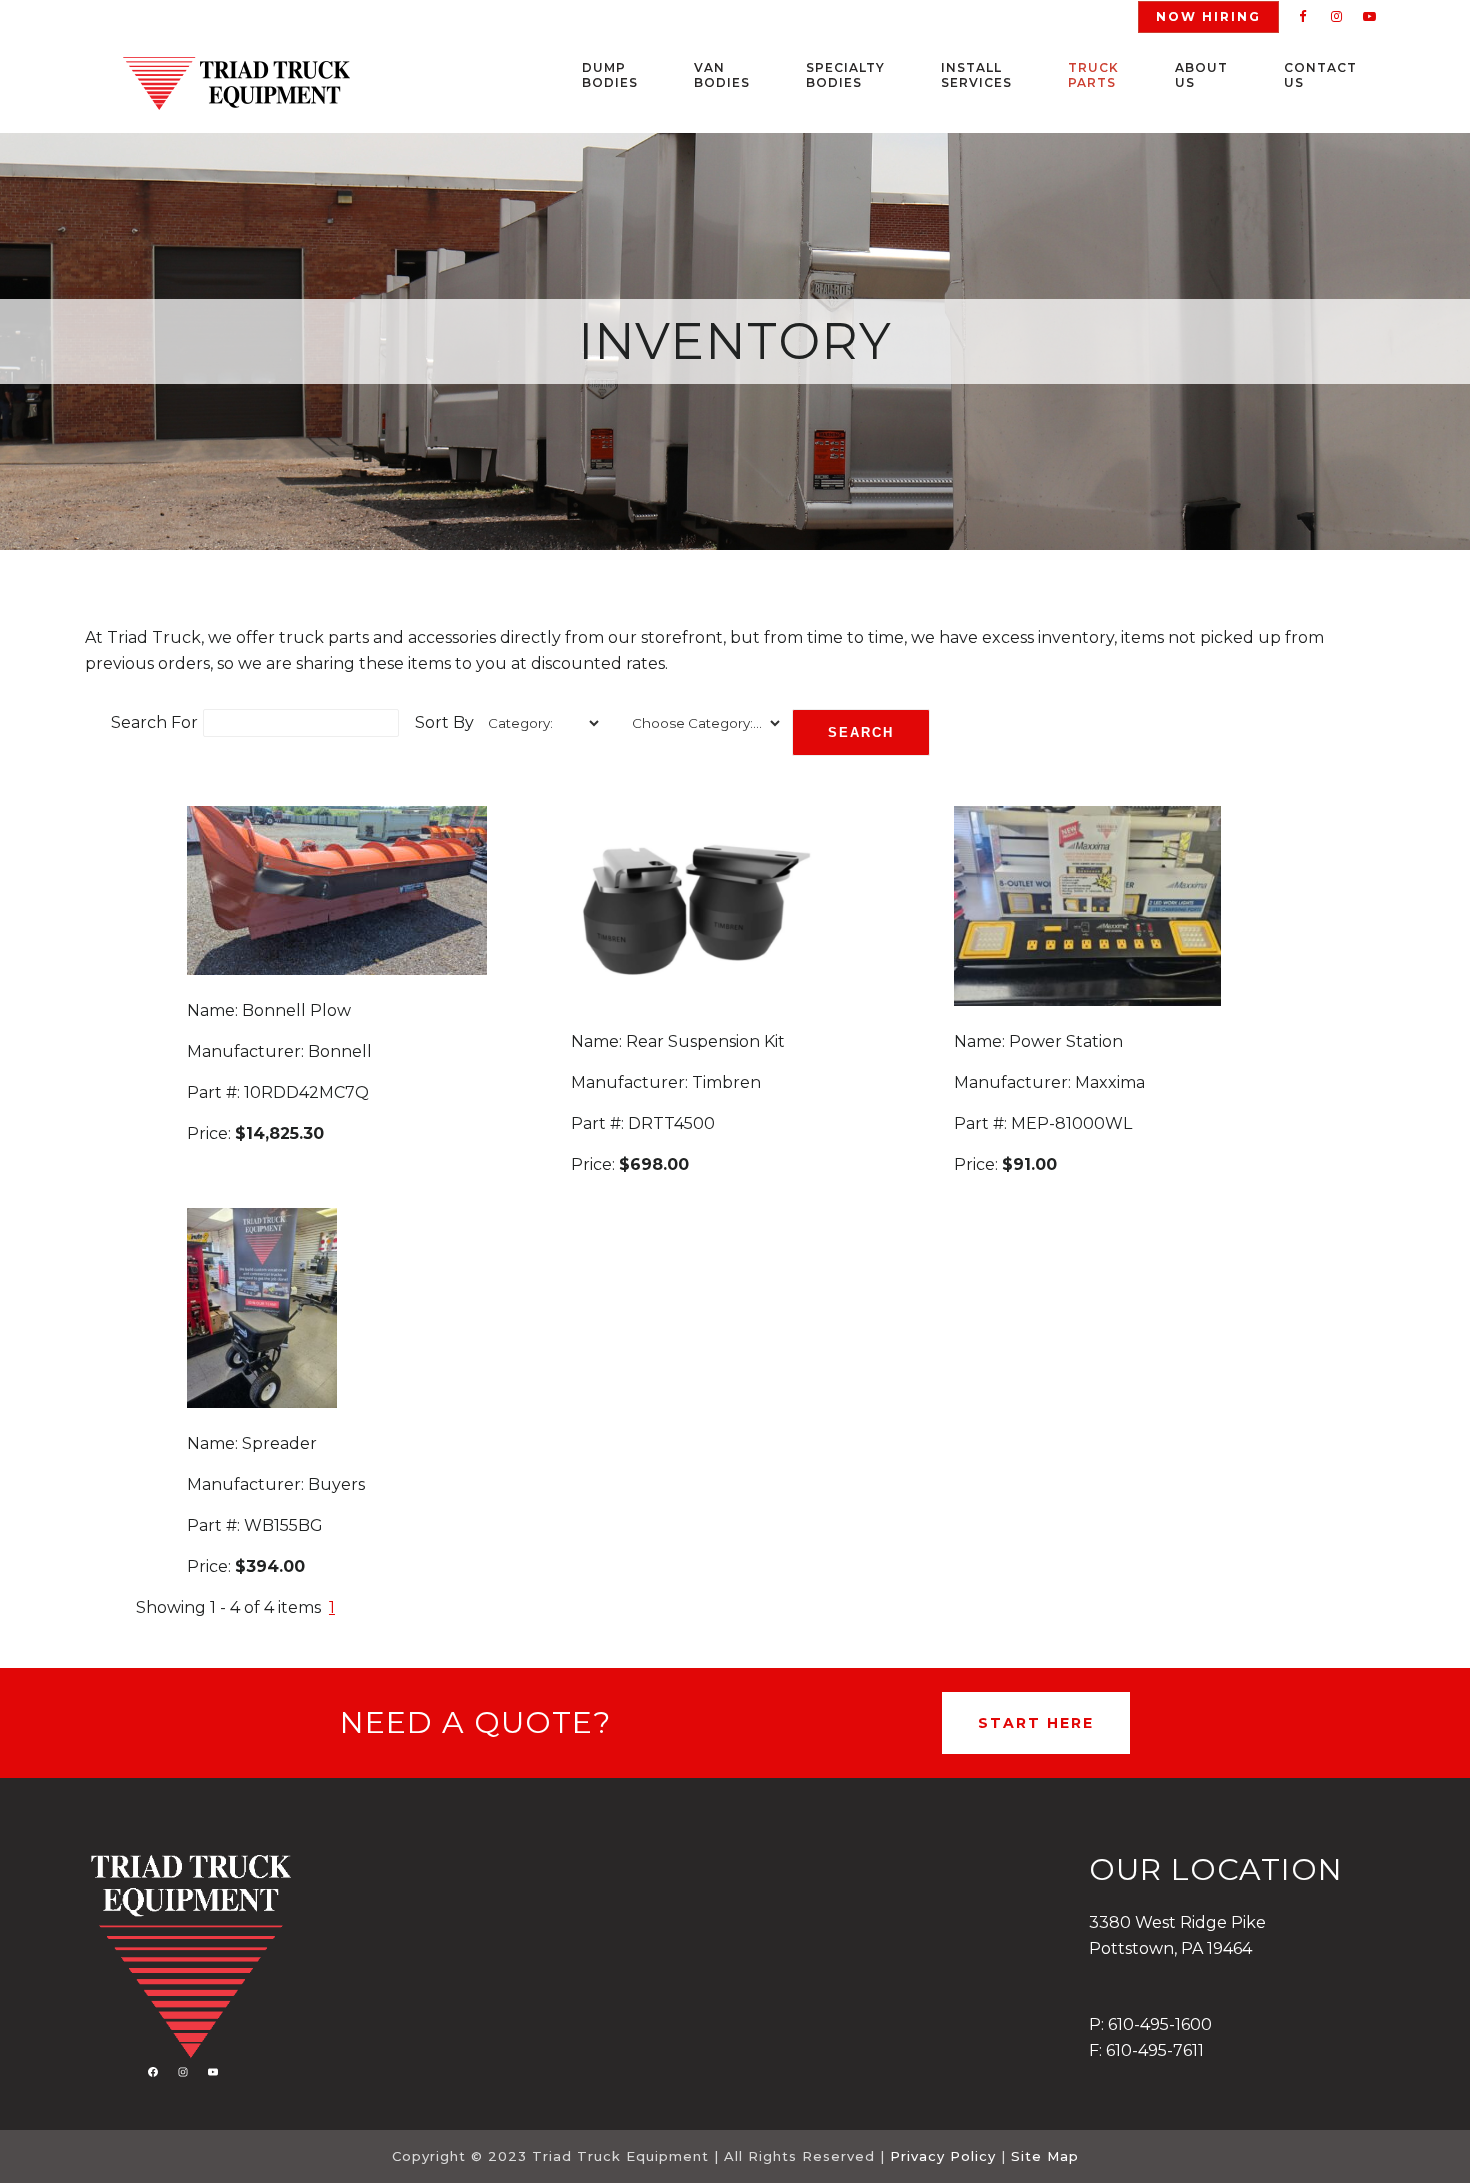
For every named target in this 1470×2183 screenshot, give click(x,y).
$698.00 (654, 1164)
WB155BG (283, 1525)
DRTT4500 (671, 1123)
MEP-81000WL (1071, 1123)
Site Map (1045, 2156)
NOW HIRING (1208, 16)
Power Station (1066, 1041)
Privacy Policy (943, 2156)
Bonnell (340, 1051)
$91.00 (1029, 1164)
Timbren (726, 1082)
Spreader (279, 1443)
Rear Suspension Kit (705, 1041)
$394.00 (270, 1566)
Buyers (336, 1484)
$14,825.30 (279, 1133)
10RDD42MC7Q (306, 1092)
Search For (154, 722)
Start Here (1036, 1723)
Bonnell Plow (296, 1010)
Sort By (444, 722)
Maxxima (1110, 1082)
